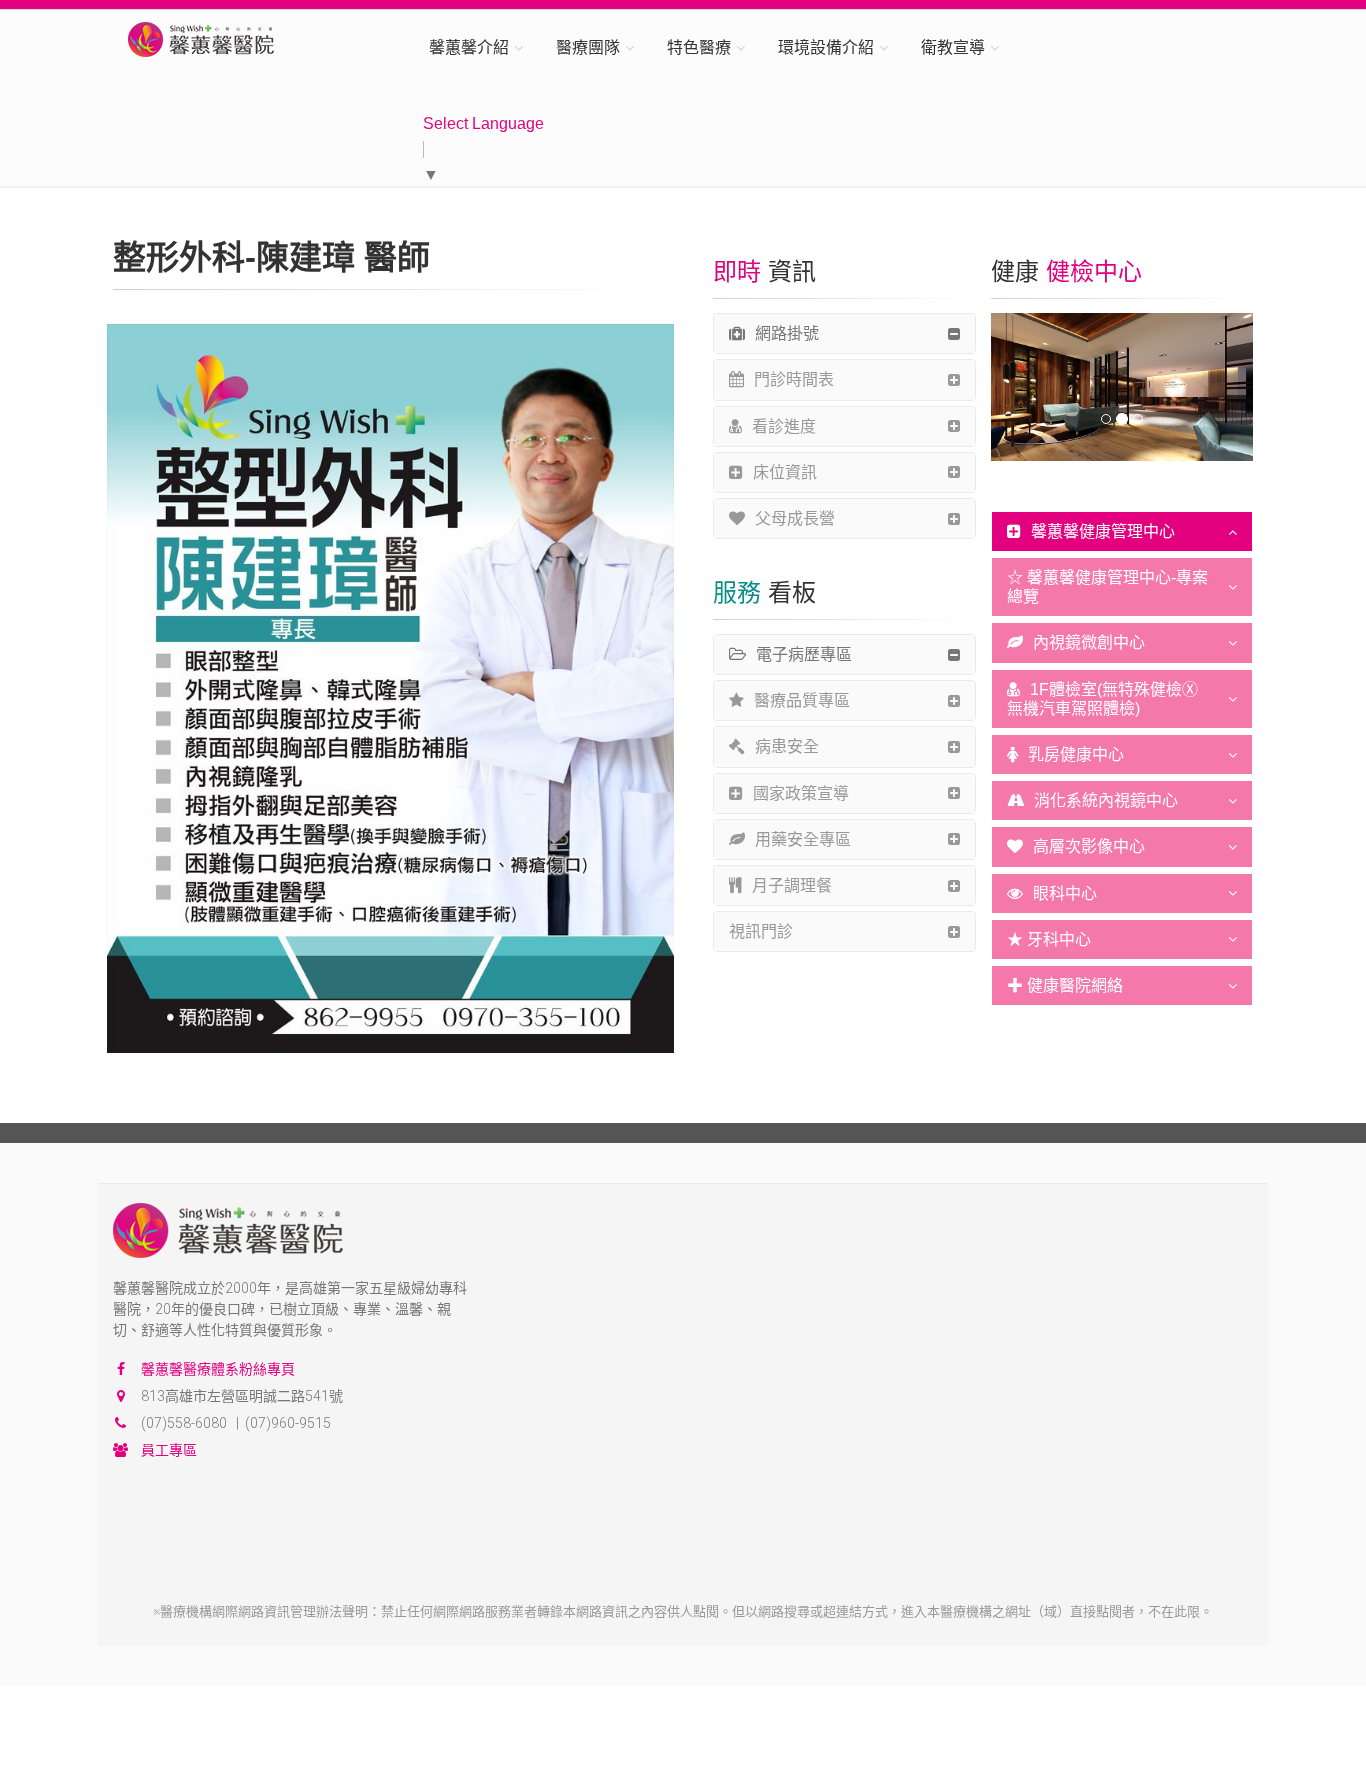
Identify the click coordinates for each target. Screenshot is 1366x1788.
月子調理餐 (792, 885)
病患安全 (787, 746)
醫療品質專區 (802, 700)
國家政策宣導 (801, 793)
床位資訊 (785, 472)
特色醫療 (699, 47)
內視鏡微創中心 (1089, 642)
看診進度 (784, 426)
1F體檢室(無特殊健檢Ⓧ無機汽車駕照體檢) (1102, 699)
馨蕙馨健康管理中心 (1103, 531)
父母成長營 (795, 518)
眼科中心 (1065, 893)
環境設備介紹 (826, 47)
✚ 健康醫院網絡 (1065, 985)
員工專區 (169, 1450)
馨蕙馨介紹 (469, 47)
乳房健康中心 (1076, 754)
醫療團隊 (588, 47)
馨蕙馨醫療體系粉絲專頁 (218, 1369)
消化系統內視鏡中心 (1106, 800)
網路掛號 (787, 333)
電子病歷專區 (804, 654)
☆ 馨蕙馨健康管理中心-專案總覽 (1107, 587)
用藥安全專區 (803, 839)
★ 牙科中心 (1049, 939)
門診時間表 (794, 379)
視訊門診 (761, 931)
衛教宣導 (953, 47)
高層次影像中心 (1089, 846)
